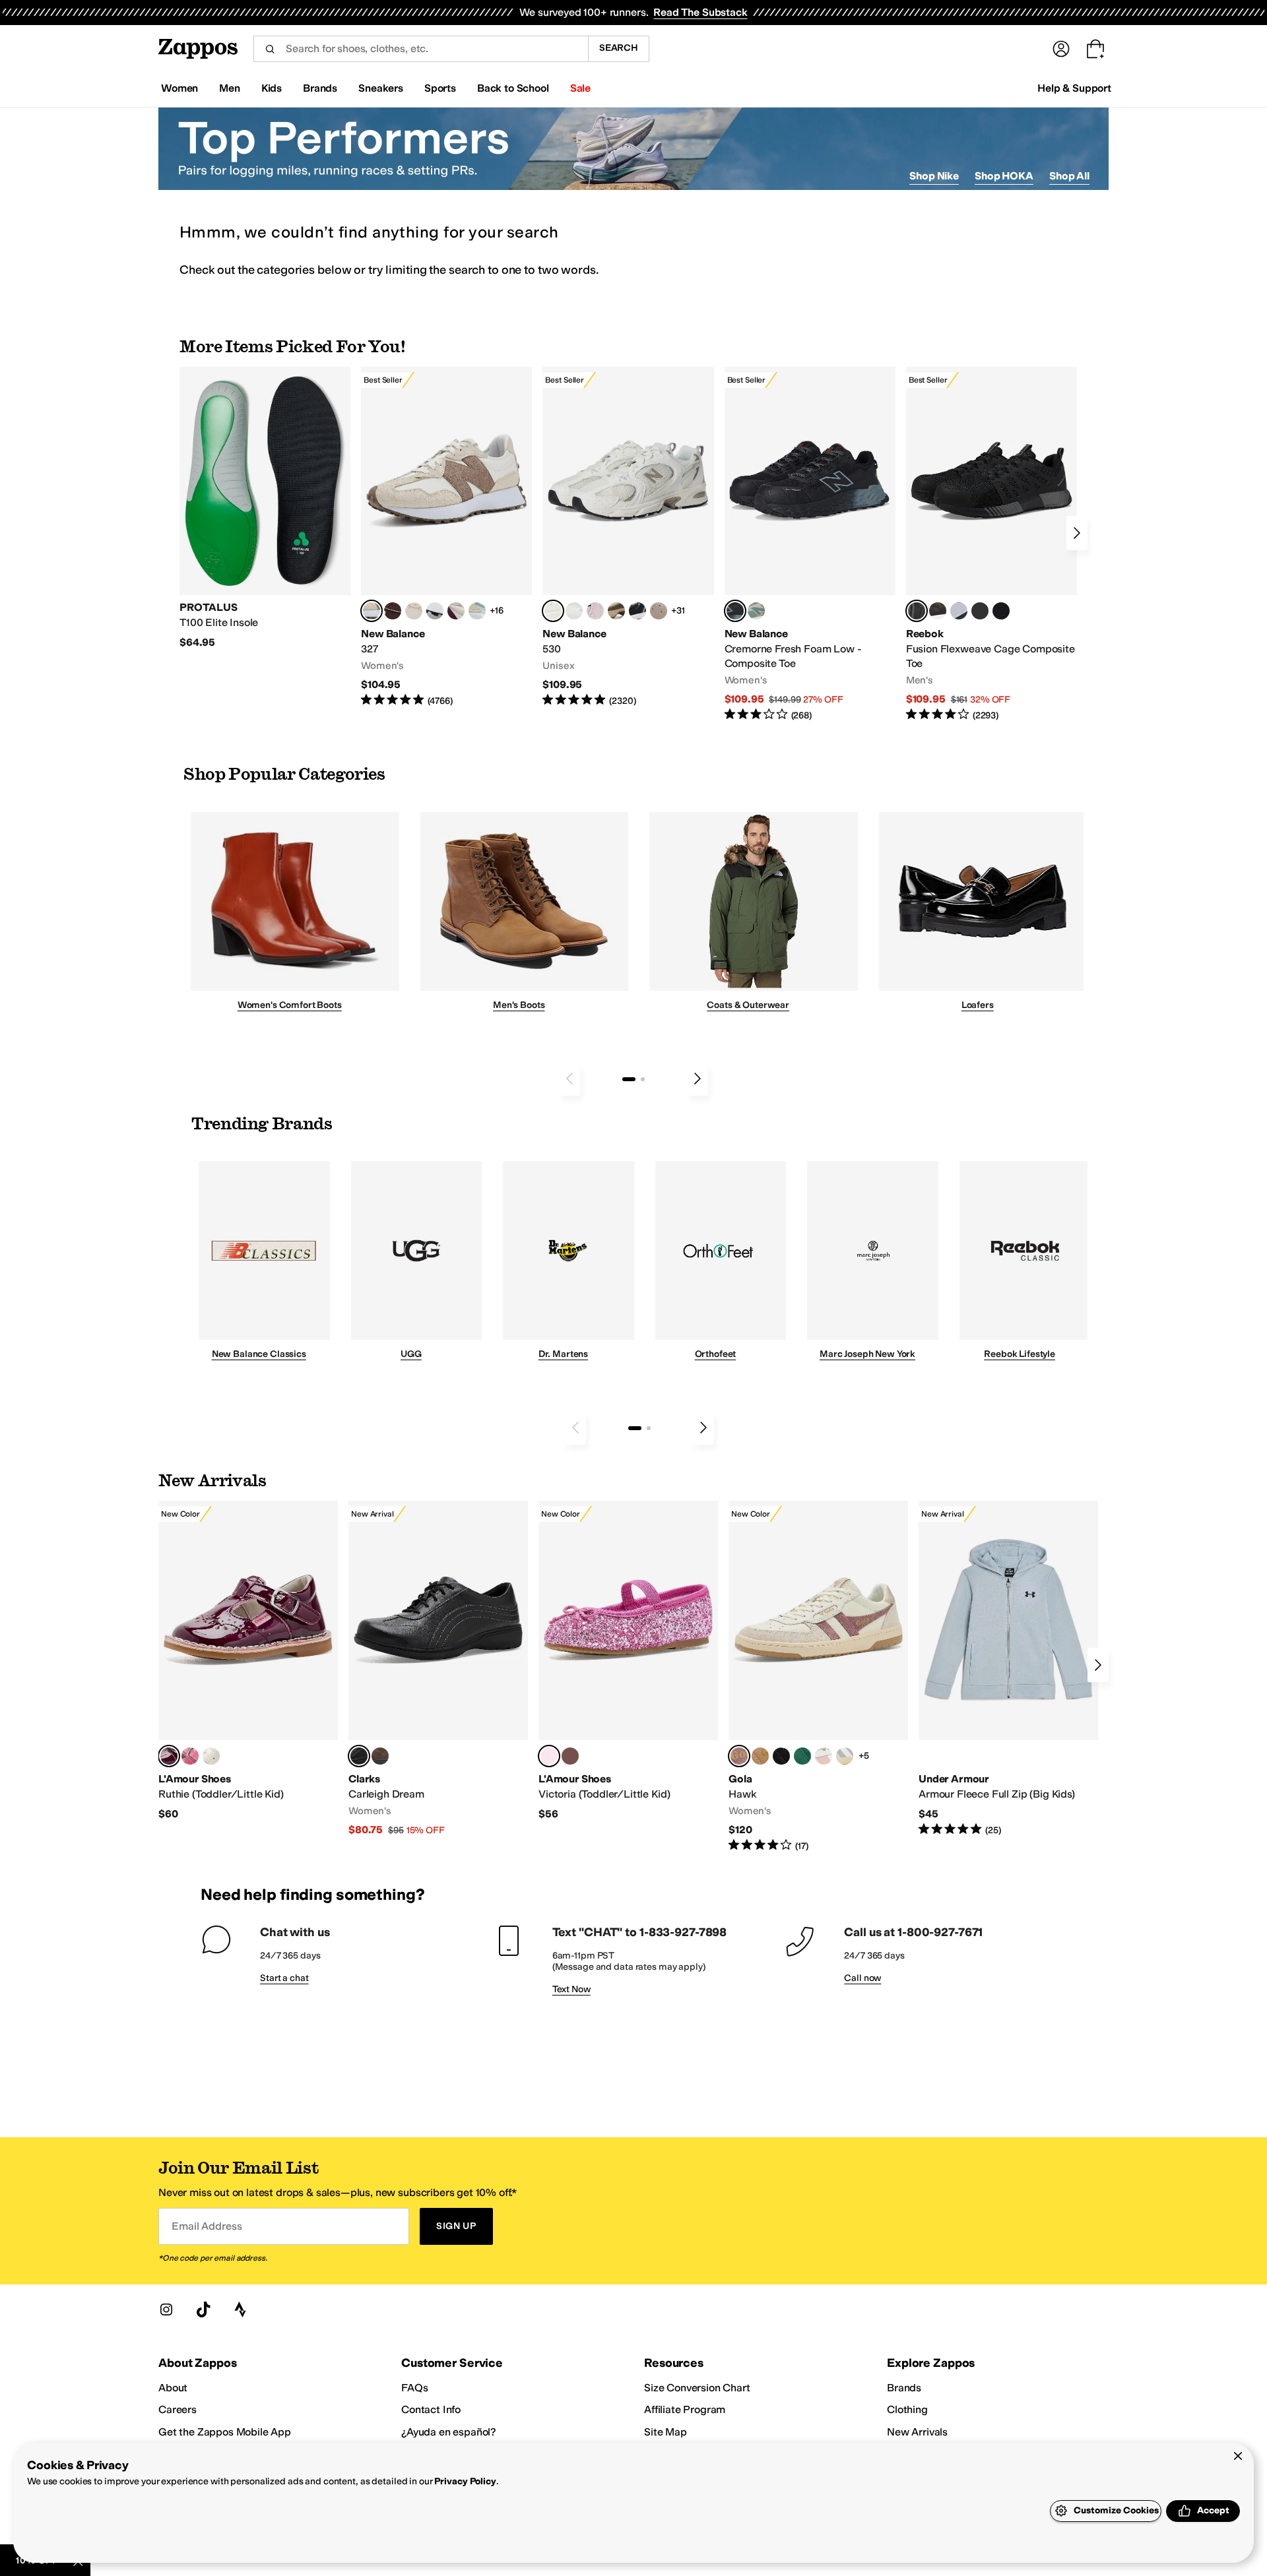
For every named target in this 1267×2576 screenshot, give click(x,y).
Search (619, 48)
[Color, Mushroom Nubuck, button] (380, 1756)
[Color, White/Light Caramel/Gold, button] (760, 1756)
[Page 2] (643, 1079)
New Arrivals (917, 2432)
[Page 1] (629, 1079)
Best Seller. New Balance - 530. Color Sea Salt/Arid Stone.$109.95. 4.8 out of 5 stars (628, 537)
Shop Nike (934, 176)
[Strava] (240, 2309)
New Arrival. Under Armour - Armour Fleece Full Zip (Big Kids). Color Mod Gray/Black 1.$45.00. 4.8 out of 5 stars (1008, 1669)
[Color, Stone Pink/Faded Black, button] (595, 611)
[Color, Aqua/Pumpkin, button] (756, 611)
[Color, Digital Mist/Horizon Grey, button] (435, 611)
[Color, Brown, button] (938, 611)
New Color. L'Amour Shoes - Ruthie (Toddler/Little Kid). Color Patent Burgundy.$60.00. (248, 1661)
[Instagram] (166, 2309)
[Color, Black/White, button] (1001, 611)
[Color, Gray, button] (959, 611)
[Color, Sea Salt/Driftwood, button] (659, 611)
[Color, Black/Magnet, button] (637, 611)
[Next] (1077, 533)
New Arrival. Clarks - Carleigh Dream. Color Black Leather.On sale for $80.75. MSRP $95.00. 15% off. (438, 1669)
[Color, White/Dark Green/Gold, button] (802, 1756)
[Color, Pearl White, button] (211, 1756)
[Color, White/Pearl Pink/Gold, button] (824, 1756)
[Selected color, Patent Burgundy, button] (169, 1756)
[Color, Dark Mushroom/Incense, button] (616, 611)
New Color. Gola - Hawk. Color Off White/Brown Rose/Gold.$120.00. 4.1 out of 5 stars (818, 1677)
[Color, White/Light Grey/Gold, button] (845, 1756)
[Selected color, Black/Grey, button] (735, 611)
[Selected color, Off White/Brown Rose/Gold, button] (739, 1756)
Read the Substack (700, 12)
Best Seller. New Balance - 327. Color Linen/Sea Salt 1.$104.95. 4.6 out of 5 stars (446, 537)
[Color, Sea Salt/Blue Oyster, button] (574, 611)
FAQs (414, 2388)
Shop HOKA (1004, 176)
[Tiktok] (203, 2309)
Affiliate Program (685, 2409)
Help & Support (1074, 88)
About (173, 2388)
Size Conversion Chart (697, 2388)
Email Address (207, 2226)
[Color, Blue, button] (980, 611)
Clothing (907, 2409)
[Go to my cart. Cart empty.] (1095, 49)
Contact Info (431, 2409)
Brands (904, 2388)
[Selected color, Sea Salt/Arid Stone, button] (553, 611)
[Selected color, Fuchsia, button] (549, 1756)
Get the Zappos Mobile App (225, 2432)
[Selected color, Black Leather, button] (359, 1756)
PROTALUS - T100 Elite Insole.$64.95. (265, 508)
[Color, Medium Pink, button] (570, 1756)
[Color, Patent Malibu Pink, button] (190, 1756)
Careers (178, 2409)
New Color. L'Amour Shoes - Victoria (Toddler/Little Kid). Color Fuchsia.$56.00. (628, 1661)
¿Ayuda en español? (449, 2432)
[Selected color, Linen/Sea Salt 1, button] (372, 611)
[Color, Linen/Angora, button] (414, 611)
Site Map (666, 2432)
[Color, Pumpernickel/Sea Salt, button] (393, 611)
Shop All (1069, 176)
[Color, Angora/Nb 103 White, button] (477, 611)
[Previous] (569, 1079)
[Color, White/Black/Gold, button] (781, 1756)
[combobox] (421, 49)
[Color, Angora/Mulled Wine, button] (456, 611)
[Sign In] (1061, 49)
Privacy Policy (465, 2481)
